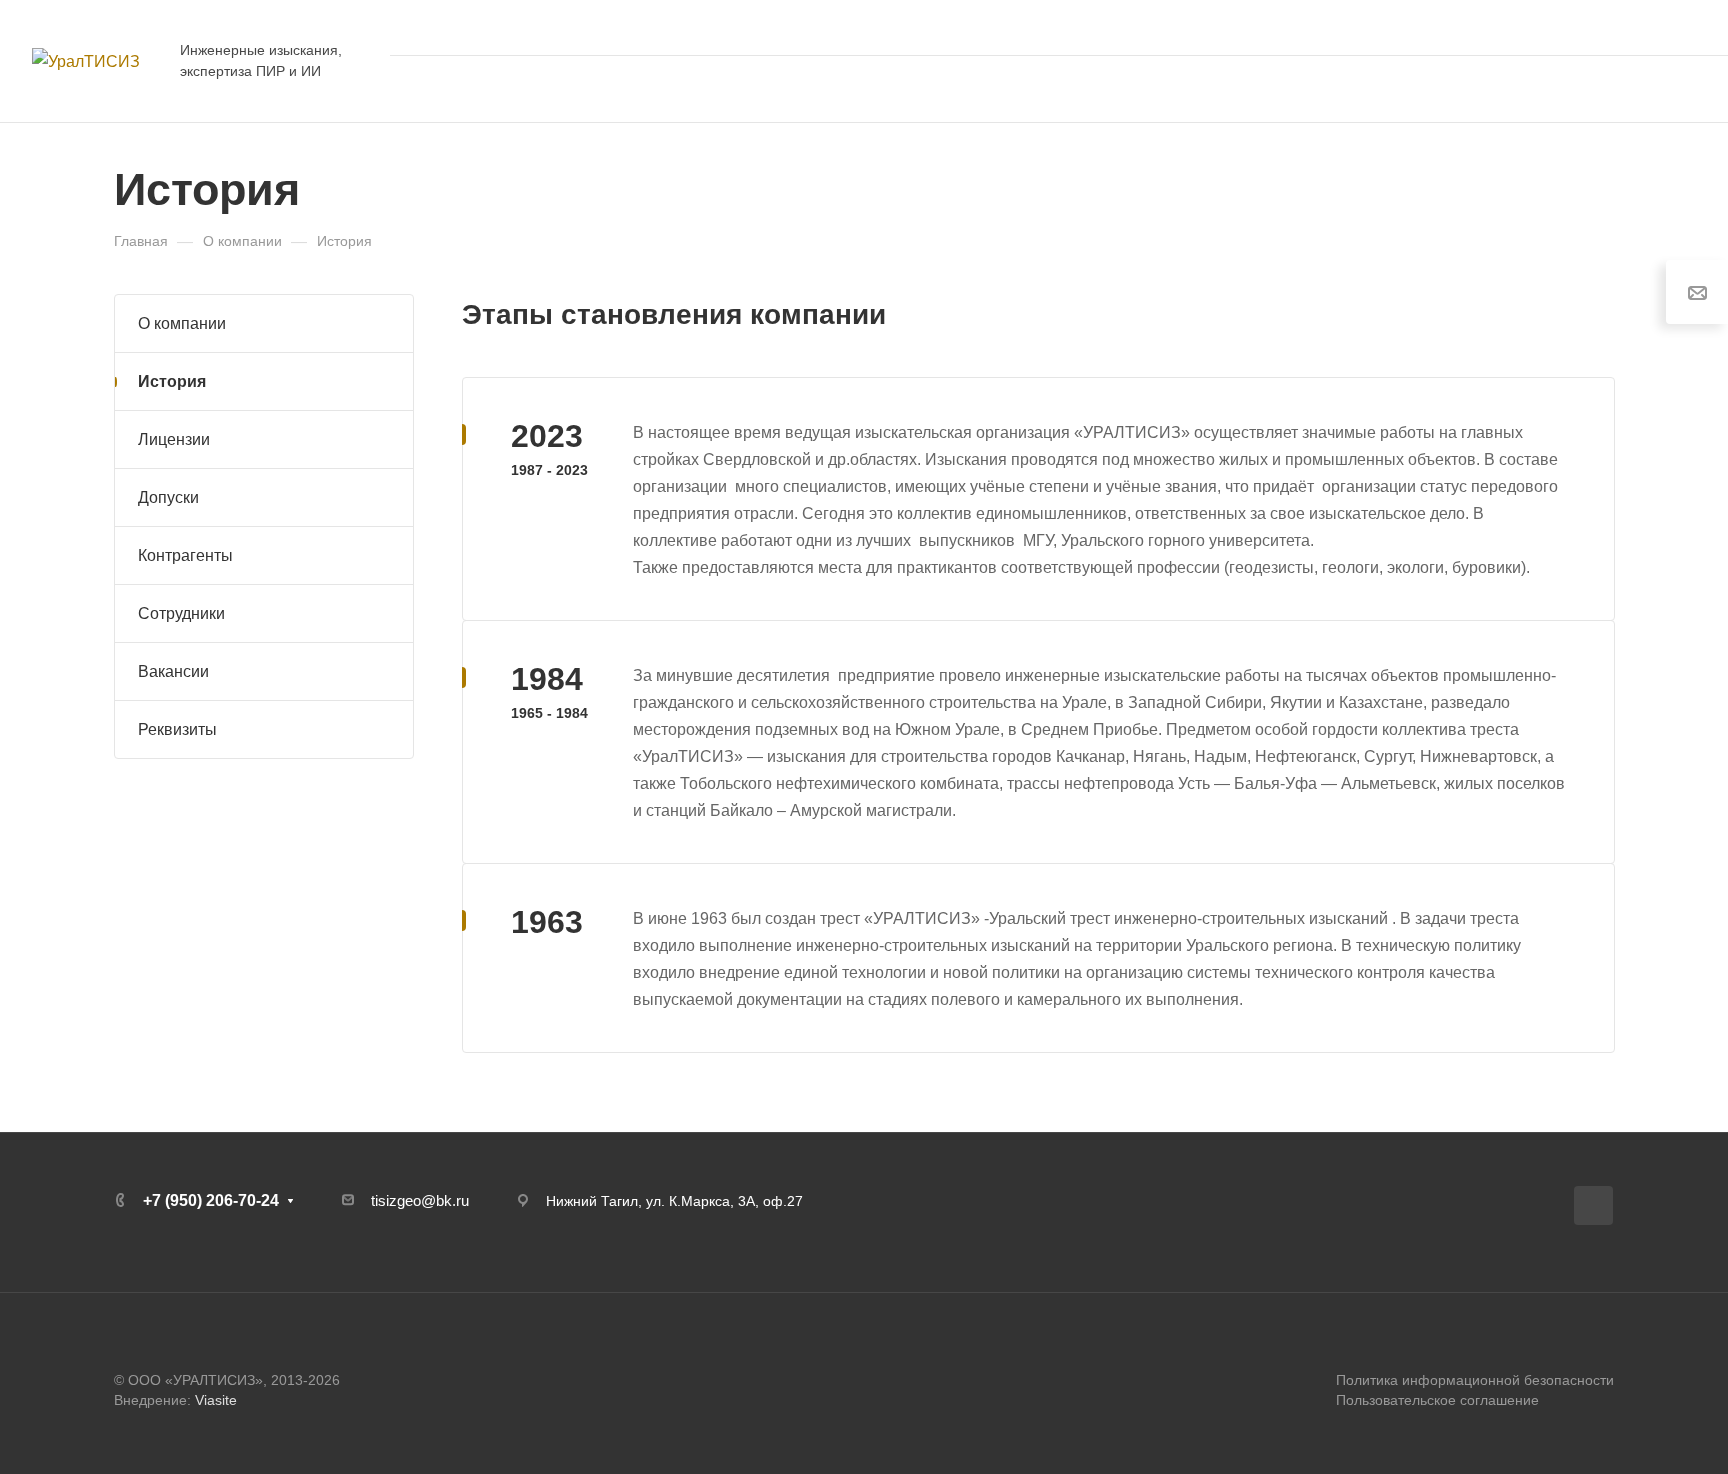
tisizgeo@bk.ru (420, 1200)
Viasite (216, 1400)
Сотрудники (181, 613)
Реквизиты (177, 729)
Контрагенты (185, 555)
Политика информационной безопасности (1475, 1380)
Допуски (168, 497)
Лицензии (174, 439)
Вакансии (173, 671)
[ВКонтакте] (1593, 1205)
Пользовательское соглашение (1437, 1400)
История (172, 381)
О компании (182, 323)
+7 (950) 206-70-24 (1613, 27)
